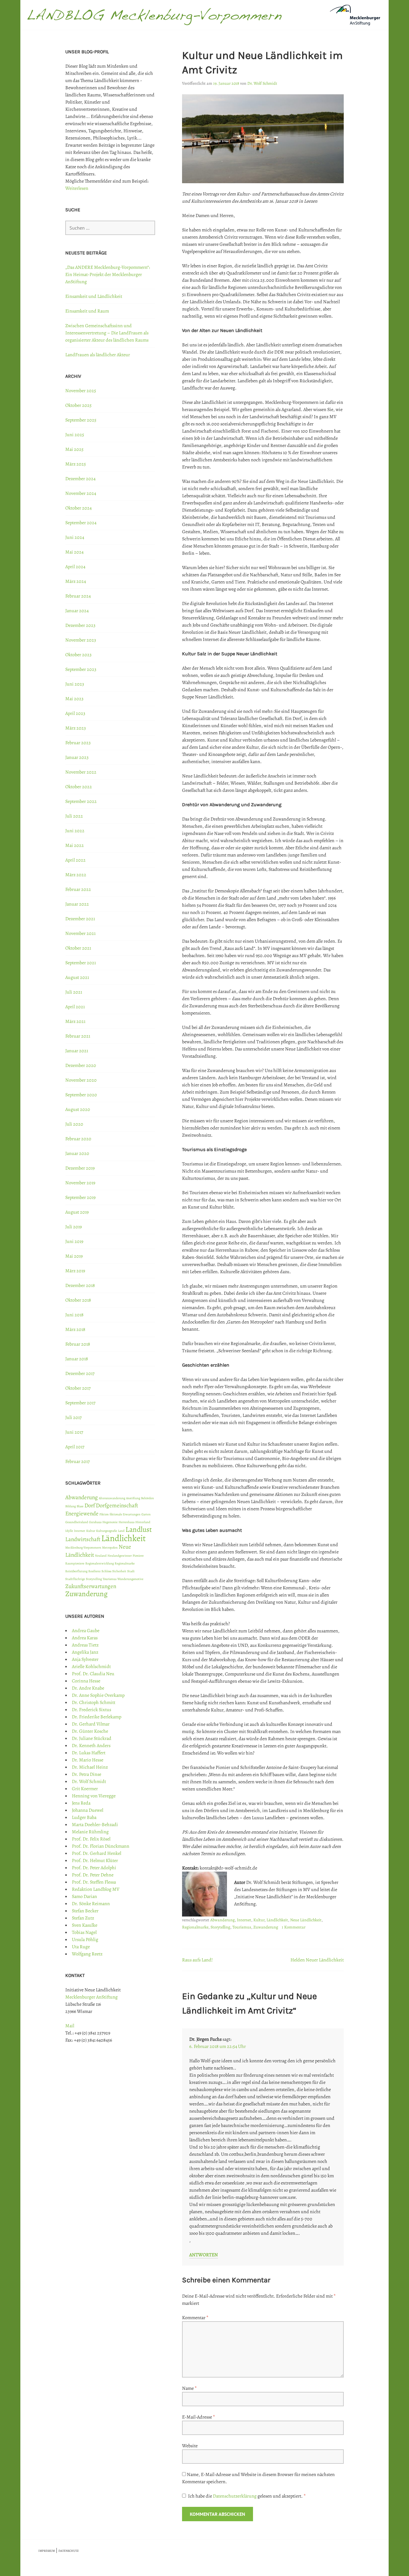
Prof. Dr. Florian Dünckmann (101, 1846)
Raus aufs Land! (197, 1960)
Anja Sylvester (85, 1659)
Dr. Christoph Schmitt (94, 1702)
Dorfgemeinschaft (117, 1505)
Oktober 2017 (78, 1388)
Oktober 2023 (78, 655)
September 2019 (80, 1197)
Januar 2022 (77, 904)
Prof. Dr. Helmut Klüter (95, 1861)
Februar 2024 (78, 596)
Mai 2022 (75, 845)
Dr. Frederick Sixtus (91, 1710)
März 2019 (75, 1271)
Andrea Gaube (86, 1631)
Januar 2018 (77, 1359)
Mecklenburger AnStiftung (91, 1997)
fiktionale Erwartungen (125, 1514)
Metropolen (110, 1548)
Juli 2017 (74, 1417)
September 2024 (81, 523)
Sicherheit (119, 1571)
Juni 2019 (74, 1241)
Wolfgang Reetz (87, 1954)
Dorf (90, 1505)
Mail (70, 2026)
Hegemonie (110, 1522)
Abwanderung (222, 1920)
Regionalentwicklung (100, 1563)
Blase (80, 1506)
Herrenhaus (127, 1522)
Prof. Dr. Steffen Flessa (94, 1882)
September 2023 (81, 669)
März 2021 (75, 1021)
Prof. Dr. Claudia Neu (93, 1674)
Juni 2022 (75, 831)
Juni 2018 (74, 1315)
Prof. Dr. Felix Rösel (91, 1839)
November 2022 (81, 772)
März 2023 (76, 728)
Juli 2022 (74, 816)
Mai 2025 (74, 449)
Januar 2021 (77, 1051)
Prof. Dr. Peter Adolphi (94, 1868)
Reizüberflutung (76, 1571)
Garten (146, 1514)
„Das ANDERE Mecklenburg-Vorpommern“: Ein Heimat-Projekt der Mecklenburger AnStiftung (108, 275)
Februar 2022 (78, 889)
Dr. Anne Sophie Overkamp (98, 1695)
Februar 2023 (78, 743)
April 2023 (75, 713)
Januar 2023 (77, 757)
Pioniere (138, 1556)
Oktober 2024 (78, 508)
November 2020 (81, 1080)
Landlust (139, 1529)
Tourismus (242, 1927)
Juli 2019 (74, 1227)
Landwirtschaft (83, 1539)
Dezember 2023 (80, 625)
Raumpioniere (75, 1563)
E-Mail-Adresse (199, 2417)
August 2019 (77, 1212)
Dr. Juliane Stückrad (92, 1738)
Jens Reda (81, 1803)
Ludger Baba (84, 1817)
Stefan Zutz (83, 1918)
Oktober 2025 (78, 405)
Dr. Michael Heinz (90, 1767)
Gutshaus (95, 1522)
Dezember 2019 (80, 1168)
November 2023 (81, 640)
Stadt (131, 1571)
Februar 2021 (78, 1036)
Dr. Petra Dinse (87, 1774)
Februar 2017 (78, 1461)
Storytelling (220, 1927)
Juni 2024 (75, 537)
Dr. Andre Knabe (88, 1688)
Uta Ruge (81, 1947)
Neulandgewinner (120, 1556)
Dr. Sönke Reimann (91, 1904)
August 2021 (77, 977)
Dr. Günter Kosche (90, 1731)
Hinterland (143, 1522)
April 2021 (75, 1007)
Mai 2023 (74, 699)
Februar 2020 (78, 1139)
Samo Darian (84, 1896)
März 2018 (75, 1329)
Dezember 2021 (80, 919)
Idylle (69, 1531)
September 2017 (80, 1403)
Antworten (204, 2255)
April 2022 (75, 860)
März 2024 (76, 581)
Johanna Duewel (88, 1810)
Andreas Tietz (85, 1645)
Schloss (106, 1571)
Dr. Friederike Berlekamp (97, 1717)
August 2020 (78, 1109)
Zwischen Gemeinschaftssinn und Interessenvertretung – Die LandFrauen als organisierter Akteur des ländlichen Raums (107, 333)
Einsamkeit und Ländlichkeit (94, 296)
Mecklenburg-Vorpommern (83, 1548)
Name (189, 2388)
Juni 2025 (75, 435)
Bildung (71, 1506)
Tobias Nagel (84, 1932)
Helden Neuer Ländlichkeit (317, 1960)
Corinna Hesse (86, 1681)
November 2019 (80, 1183)
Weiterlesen (77, 188)
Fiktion (104, 1514)
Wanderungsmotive (130, 1579)
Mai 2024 (74, 552)
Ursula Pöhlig (85, 1940)
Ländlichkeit (277, 1920)
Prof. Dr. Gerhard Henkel (97, 1853)
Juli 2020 (74, 1124)
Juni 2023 (75, 684)
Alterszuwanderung (112, 1498)
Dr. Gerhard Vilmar (91, 1724)
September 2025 (81, 420)
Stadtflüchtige (75, 1579)
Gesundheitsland (77, 1522)
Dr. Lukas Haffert (89, 1753)
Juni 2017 (74, 1432)
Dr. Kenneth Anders (91, 1746)
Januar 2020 (77, 1153)
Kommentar (195, 2318)
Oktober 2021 (78, 948)
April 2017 (75, 1447)
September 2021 (81, 963)
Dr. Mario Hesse (88, 1760)
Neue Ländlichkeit (306, 1920)
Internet (244, 1920)
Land (121, 1531)
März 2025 (76, 464)
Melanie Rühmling (90, 1832)
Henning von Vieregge (94, 1796)
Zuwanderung (266, 1927)
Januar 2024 (77, 611)
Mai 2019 (74, 1256)
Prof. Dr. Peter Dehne (93, 1875)
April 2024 (75, 567)
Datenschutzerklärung (235, 2496)
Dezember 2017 (80, 1373)
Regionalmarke (195, 1927)
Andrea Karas (85, 1638)
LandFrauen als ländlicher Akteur (98, 355)
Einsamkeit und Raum (87, 311)
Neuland (101, 1556)
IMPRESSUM (47, 2551)
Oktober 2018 (78, 1300)
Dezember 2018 (80, 1285)
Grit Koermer (85, 1789)
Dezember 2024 (80, 479)
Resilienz (94, 1571)
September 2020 (81, 1095)
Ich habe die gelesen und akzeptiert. (247, 2496)
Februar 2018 (78, 1344)
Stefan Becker (85, 1911)
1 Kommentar (294, 1927)
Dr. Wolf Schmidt (262, 83)
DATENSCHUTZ (69, 2551)
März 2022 (76, 875)
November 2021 (80, 933)
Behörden (147, 1498)
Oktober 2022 (79, 787)
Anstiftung (133, 1498)
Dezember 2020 (81, 1065)
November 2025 (81, 391)
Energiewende (82, 1514)
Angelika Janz (85, 1652)
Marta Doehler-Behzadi (95, 1825)
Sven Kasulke (85, 1925)
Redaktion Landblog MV (96, 1889)
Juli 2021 (74, 992)
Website (190, 2446)
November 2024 (81, 493)
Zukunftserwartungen (91, 1586)
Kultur (259, 1920)
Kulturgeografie (107, 1531)
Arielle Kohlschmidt (91, 1667)
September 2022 (81, 801)
